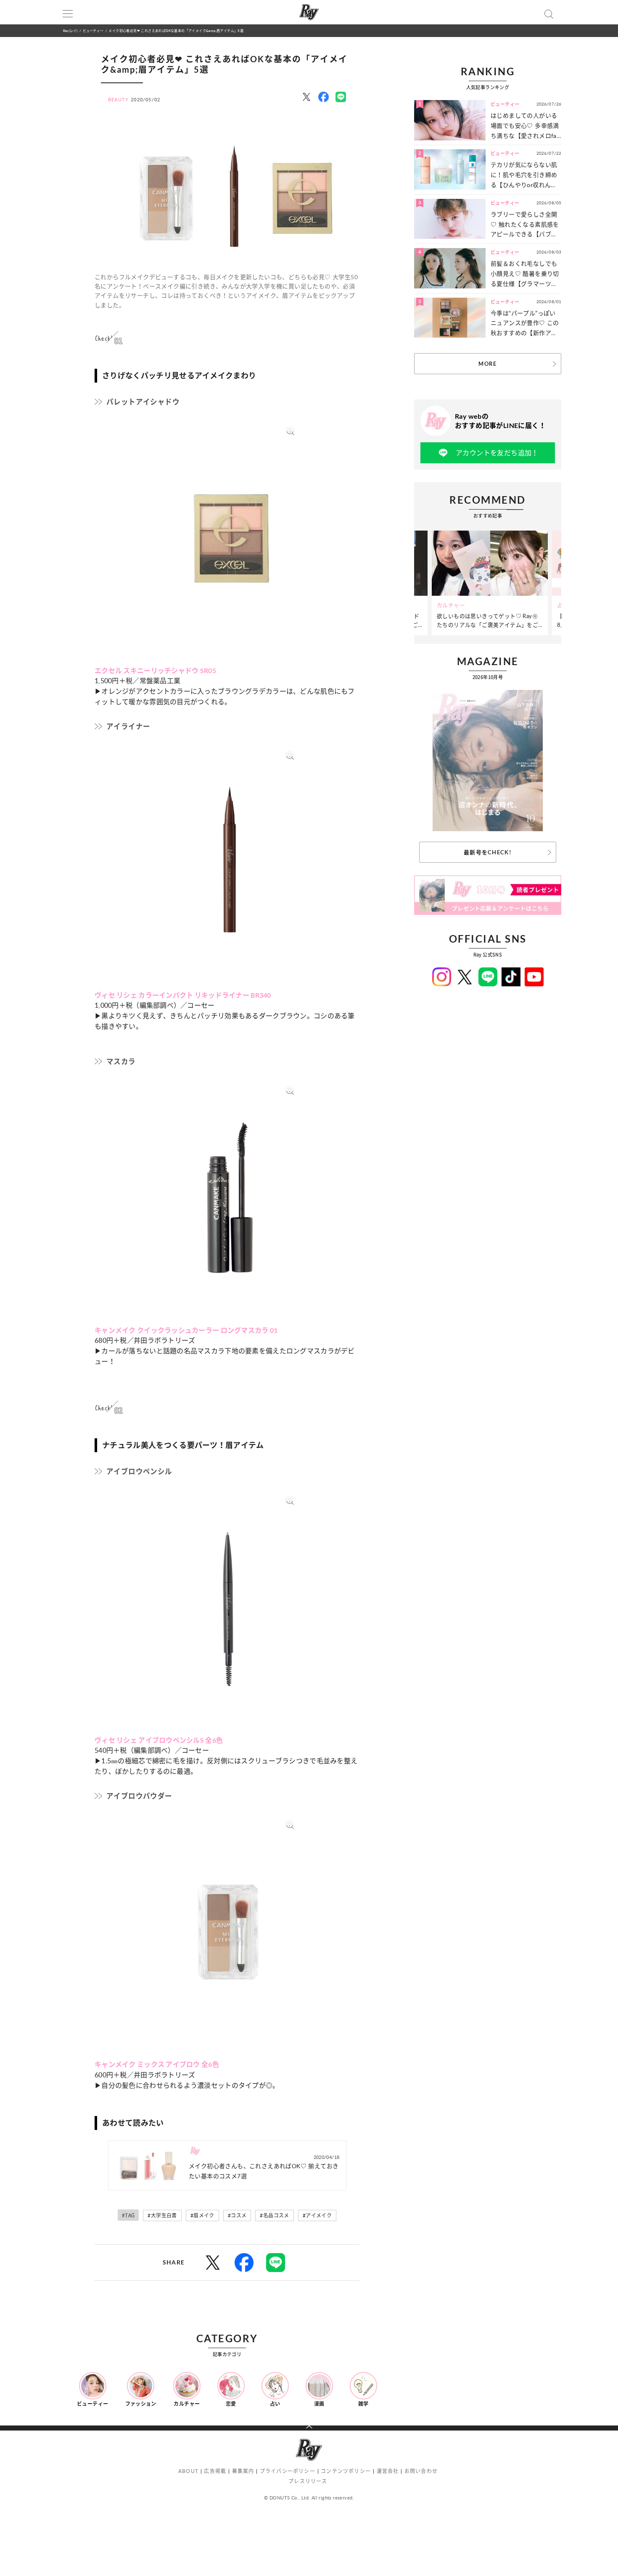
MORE (487, 364)
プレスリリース (308, 2481)
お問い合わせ (421, 2471)
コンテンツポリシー (346, 2471)
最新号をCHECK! (488, 852)
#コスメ (237, 2215)
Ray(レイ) (70, 30)
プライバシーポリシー (288, 2471)
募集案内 (243, 2471)
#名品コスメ (274, 2215)
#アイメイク (317, 2215)
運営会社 (388, 2471)
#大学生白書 (162, 2215)
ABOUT (188, 2471)
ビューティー (93, 30)
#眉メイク (202, 2215)
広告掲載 (215, 2471)
